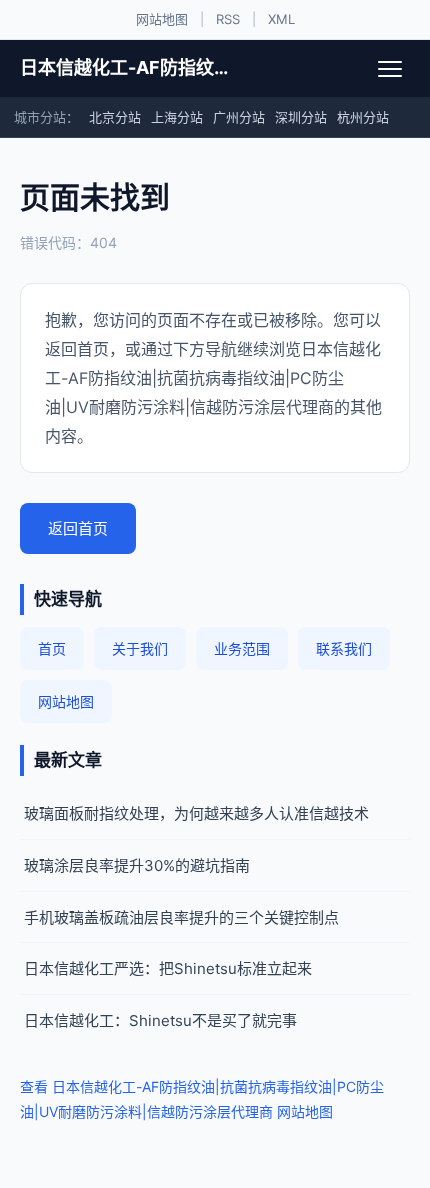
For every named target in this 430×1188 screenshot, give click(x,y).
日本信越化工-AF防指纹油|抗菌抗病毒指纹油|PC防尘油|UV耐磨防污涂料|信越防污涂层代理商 (127, 67)
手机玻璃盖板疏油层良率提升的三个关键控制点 (181, 917)
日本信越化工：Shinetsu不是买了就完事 (160, 1020)
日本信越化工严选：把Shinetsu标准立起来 (168, 968)
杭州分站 (363, 117)
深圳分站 (301, 117)
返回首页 (78, 528)
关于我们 (140, 648)
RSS (228, 19)
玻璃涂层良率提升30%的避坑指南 (137, 865)
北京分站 (115, 117)
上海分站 (177, 117)
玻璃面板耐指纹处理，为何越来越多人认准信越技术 (196, 813)
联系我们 (344, 648)
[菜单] (390, 69)
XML (281, 19)
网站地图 (162, 19)
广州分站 (239, 117)
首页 (52, 648)
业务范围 (242, 648)
